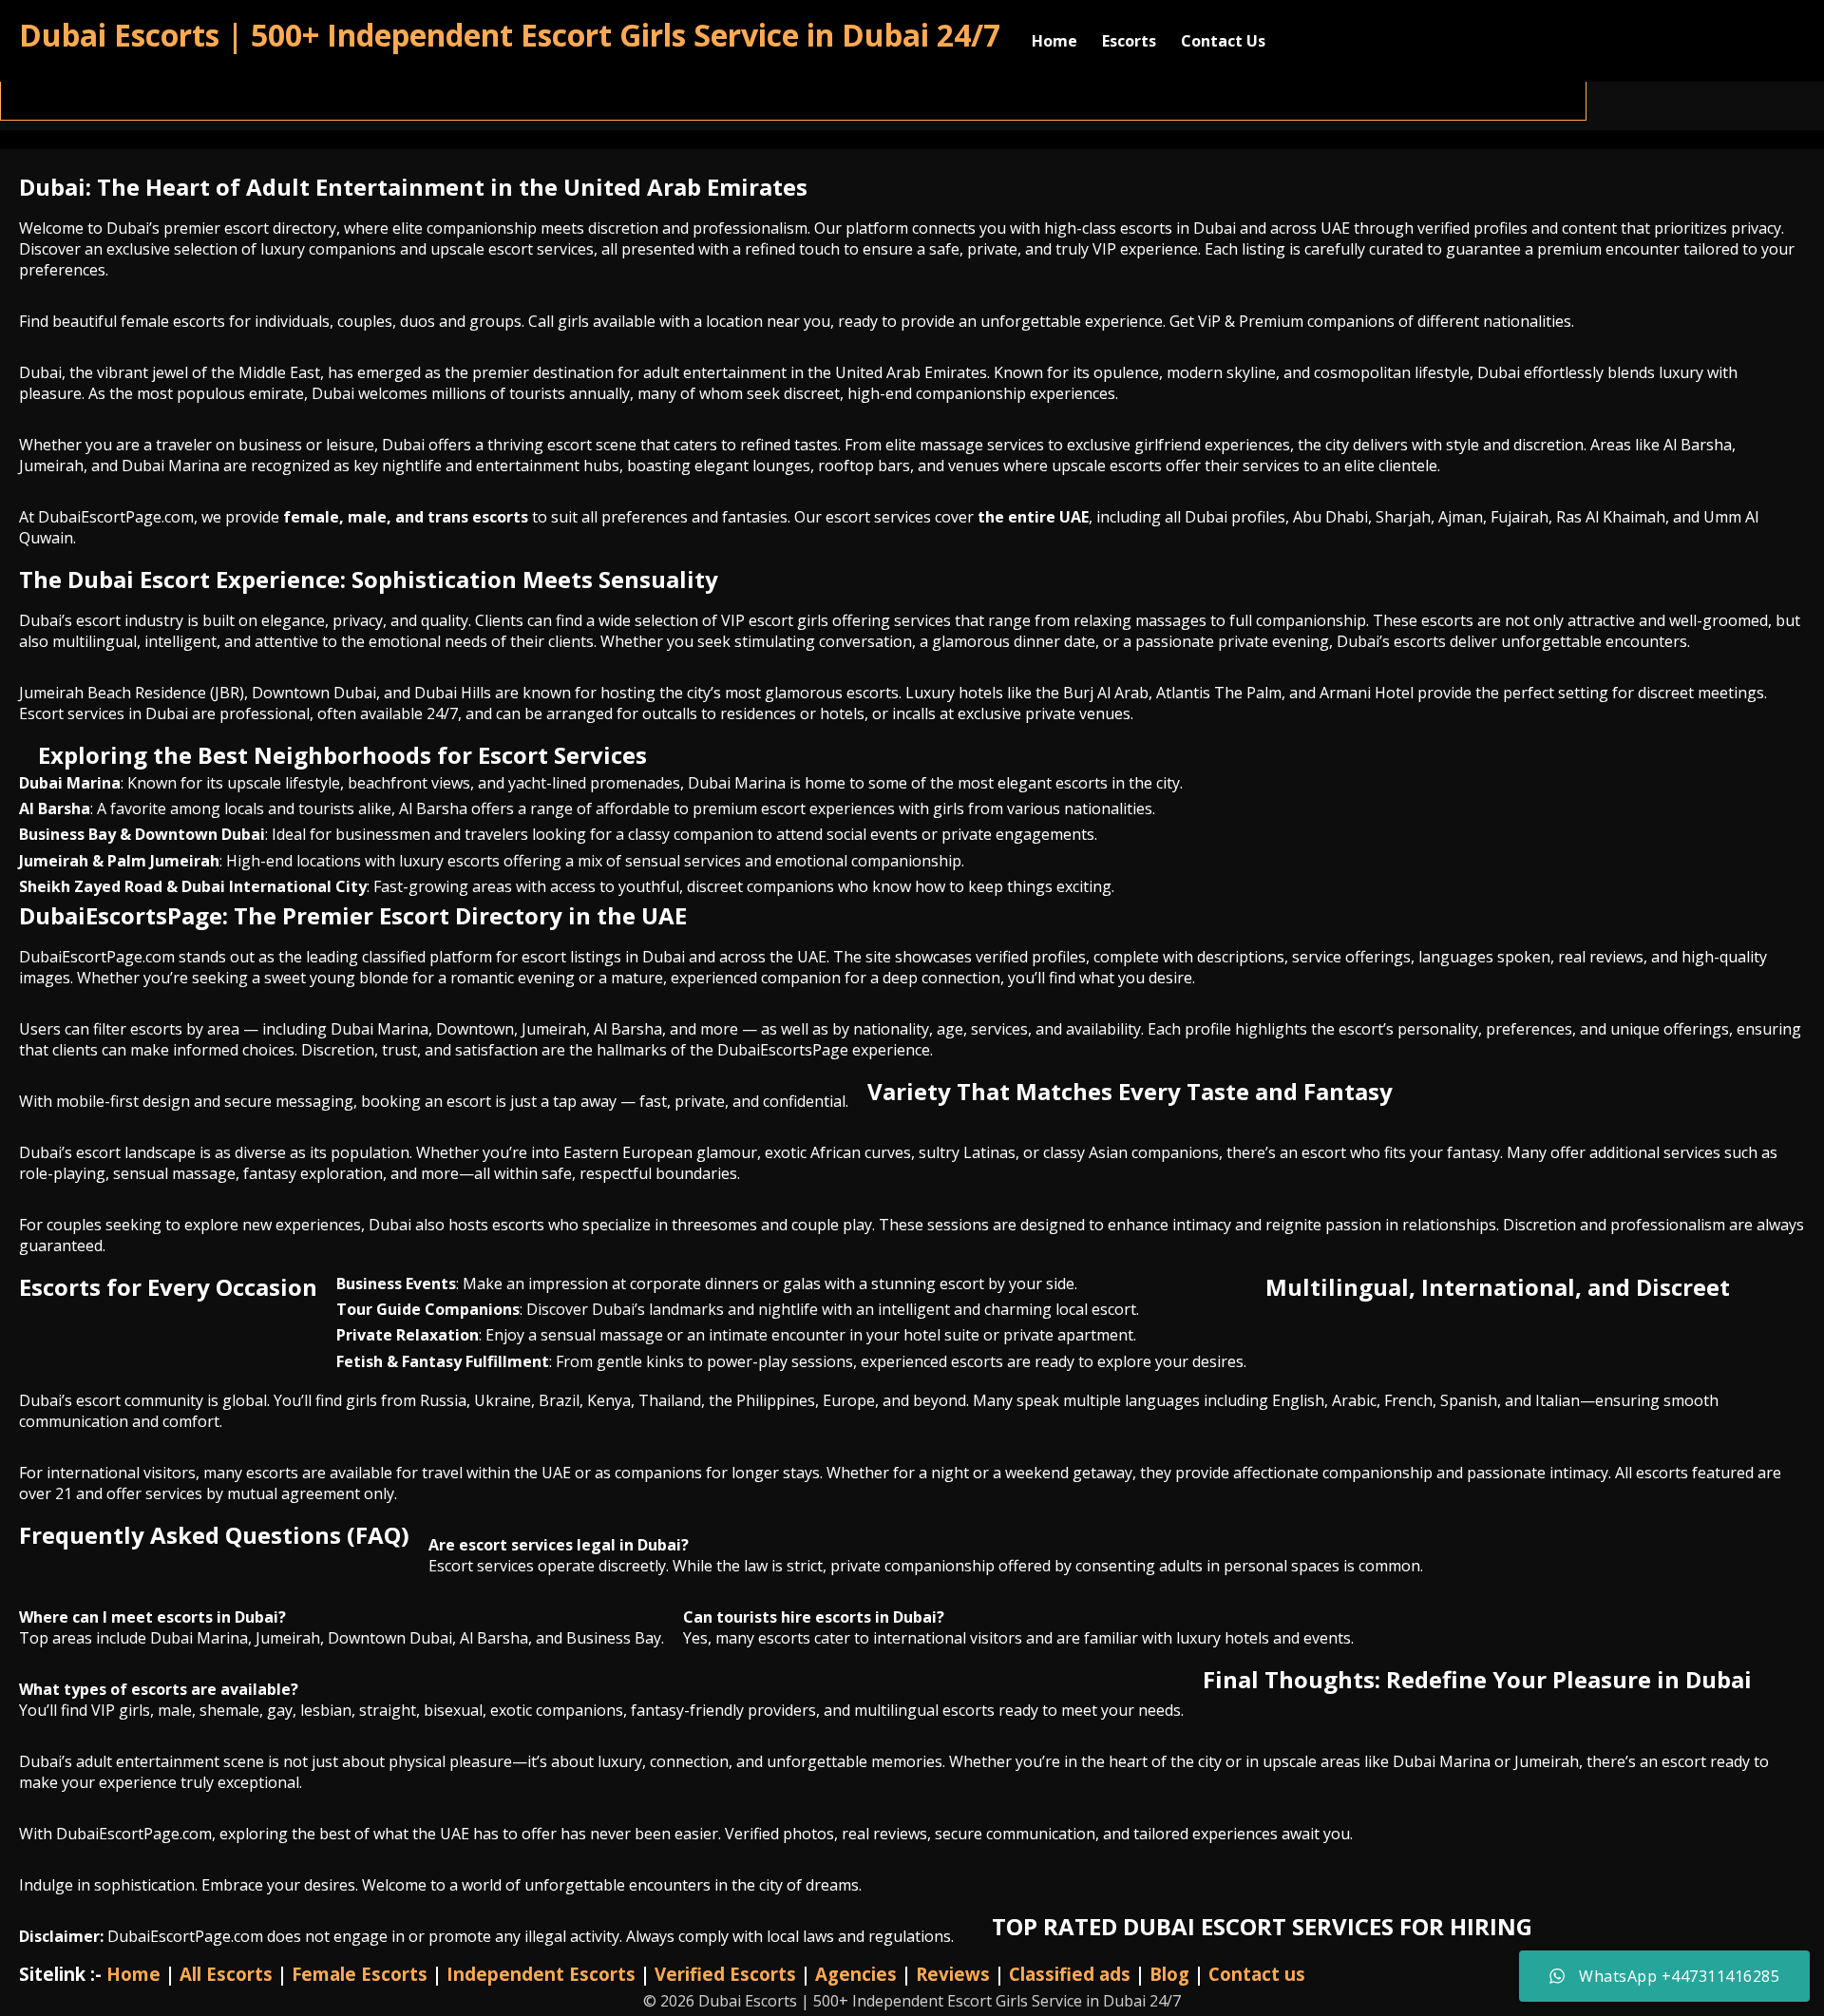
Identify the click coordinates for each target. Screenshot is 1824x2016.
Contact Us (1223, 41)
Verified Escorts (725, 1974)
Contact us (1257, 1974)
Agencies (856, 1974)
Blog (1169, 1974)
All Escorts (226, 1974)
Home (1054, 41)
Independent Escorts (541, 1974)
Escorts (1129, 41)
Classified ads (1070, 1974)
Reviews (953, 1974)
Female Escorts (360, 1974)
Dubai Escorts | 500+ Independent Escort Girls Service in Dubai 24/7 (510, 35)
